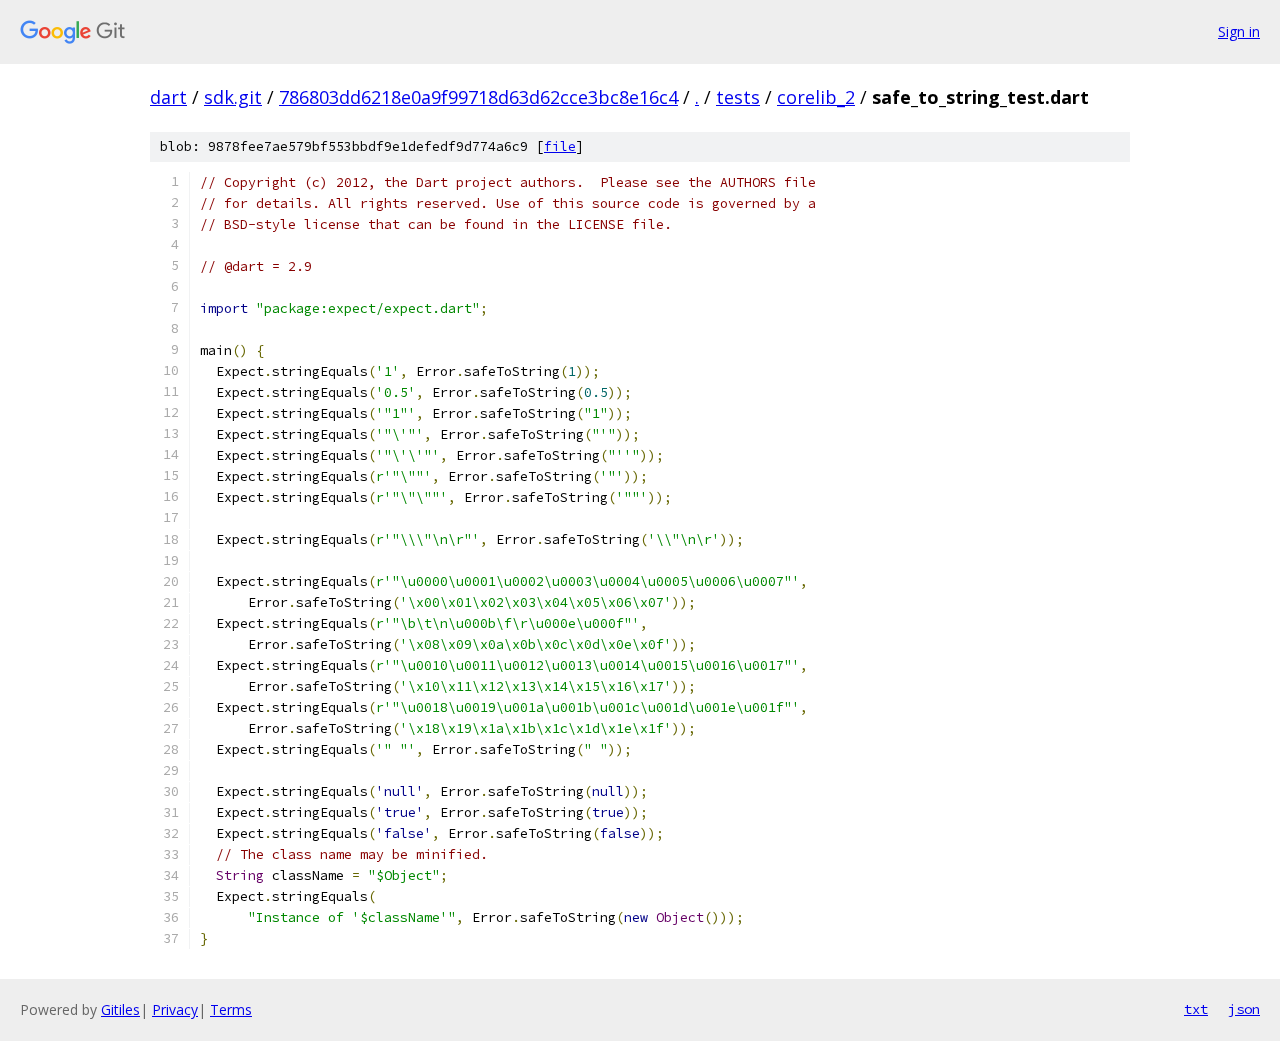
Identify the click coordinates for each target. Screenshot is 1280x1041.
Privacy (175, 1009)
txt (1196, 1009)
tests (738, 97)
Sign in (1239, 31)
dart (168, 97)
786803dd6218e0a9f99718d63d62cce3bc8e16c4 (478, 97)
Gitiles (120, 1009)
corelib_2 (816, 97)
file (560, 146)
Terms (231, 1009)
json (1244, 1009)
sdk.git (233, 97)
